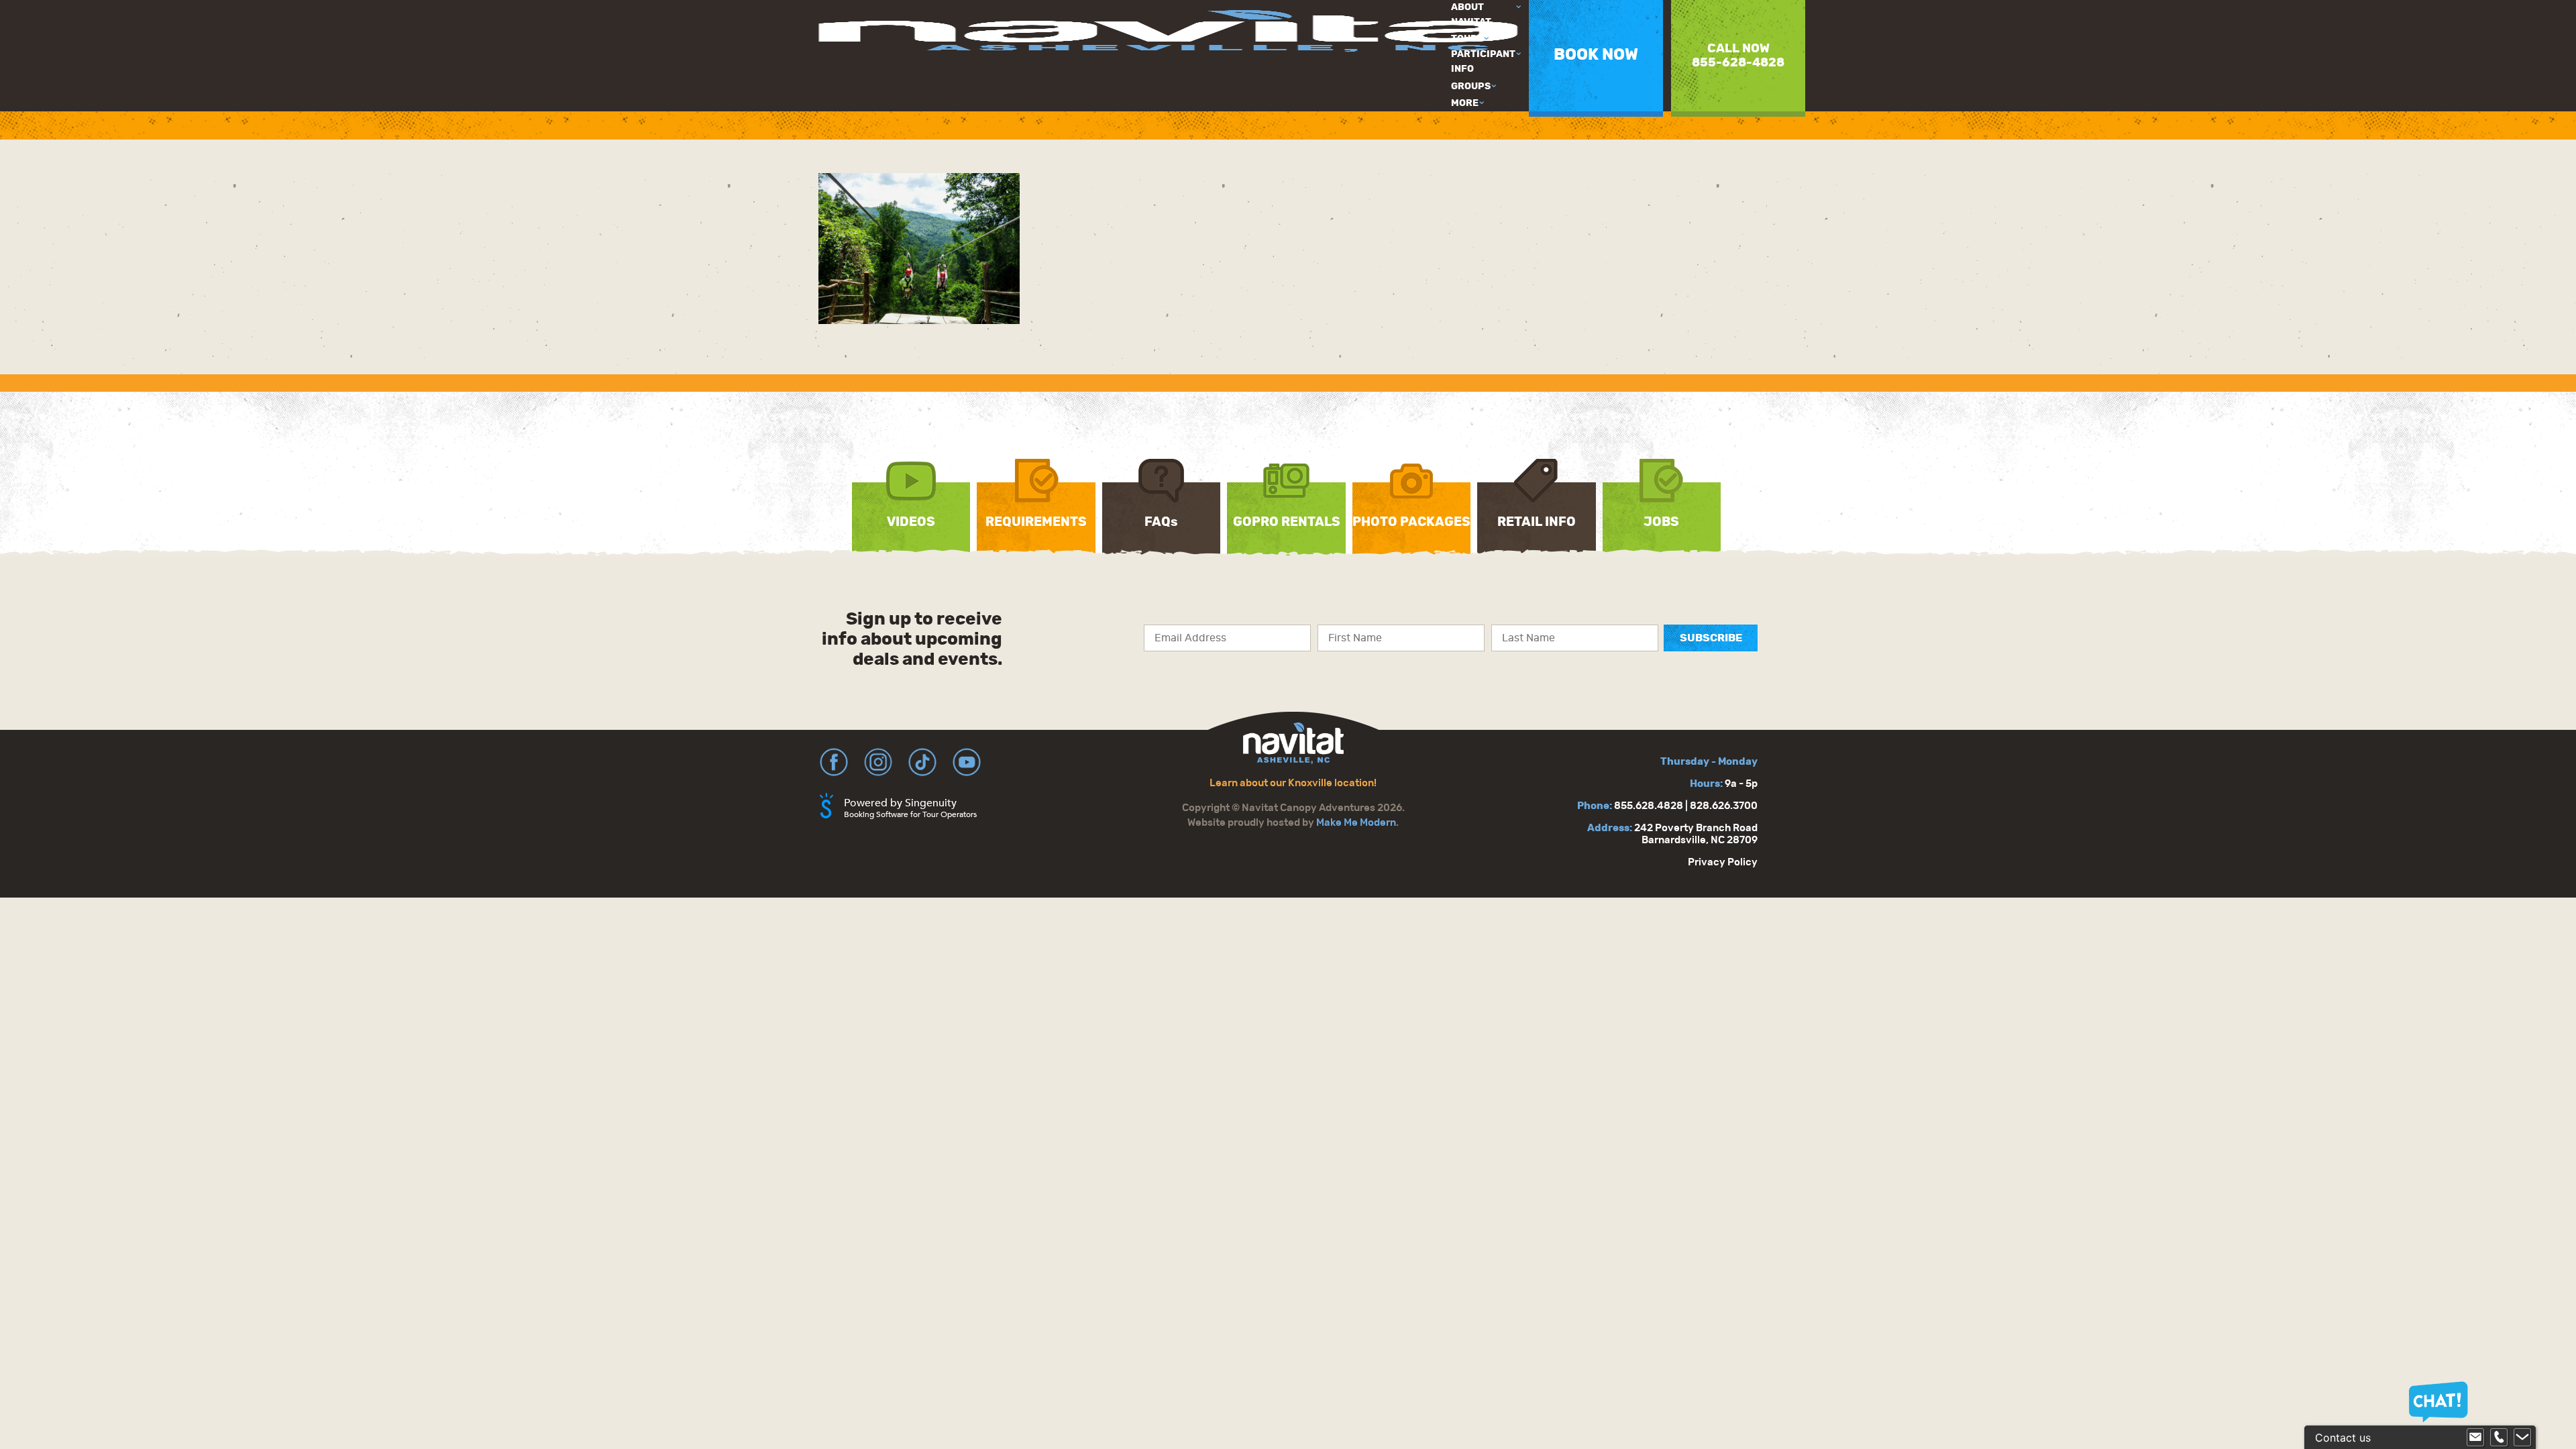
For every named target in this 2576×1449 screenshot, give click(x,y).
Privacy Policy (1723, 862)
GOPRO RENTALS (1287, 522)
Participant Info (1483, 62)
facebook (834, 762)
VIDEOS (911, 522)
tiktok (922, 762)
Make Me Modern (1356, 823)
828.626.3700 (1724, 806)
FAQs (1161, 522)
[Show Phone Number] (2499, 1438)
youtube (967, 762)
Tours (1467, 39)
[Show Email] (2475, 1438)
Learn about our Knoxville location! (1293, 783)
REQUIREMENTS (1036, 522)
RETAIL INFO (1537, 522)
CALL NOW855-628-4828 (1738, 56)
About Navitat (1471, 15)
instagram (878, 762)
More (1465, 103)
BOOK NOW (1596, 55)
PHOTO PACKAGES (1411, 522)
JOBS (1661, 522)
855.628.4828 (1649, 806)
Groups (1471, 87)
